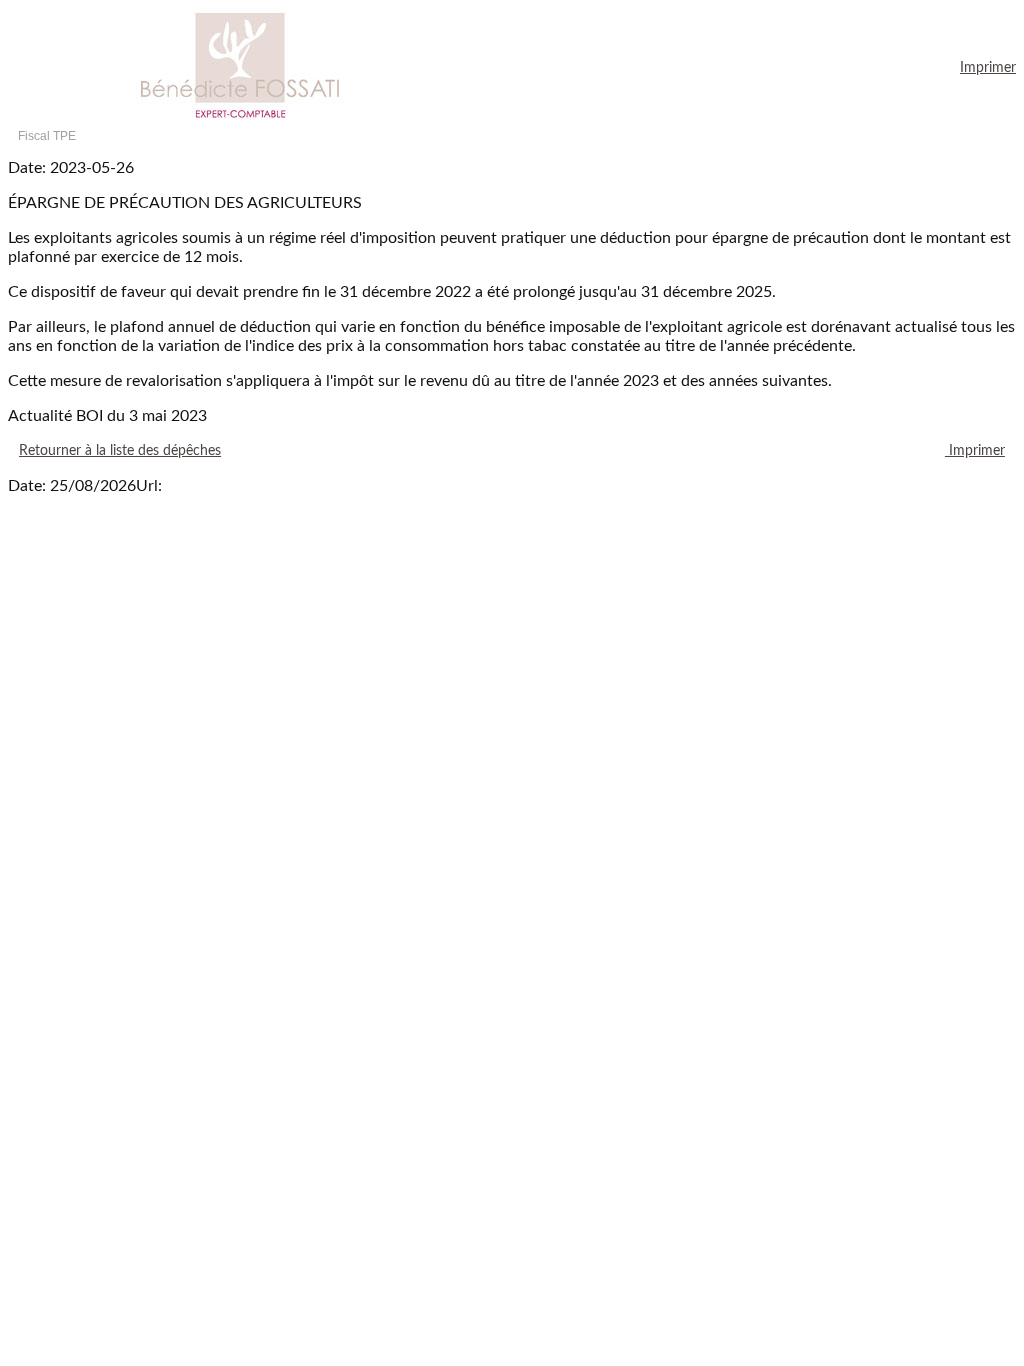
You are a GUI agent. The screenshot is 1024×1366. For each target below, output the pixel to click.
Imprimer (988, 68)
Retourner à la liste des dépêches (120, 451)
